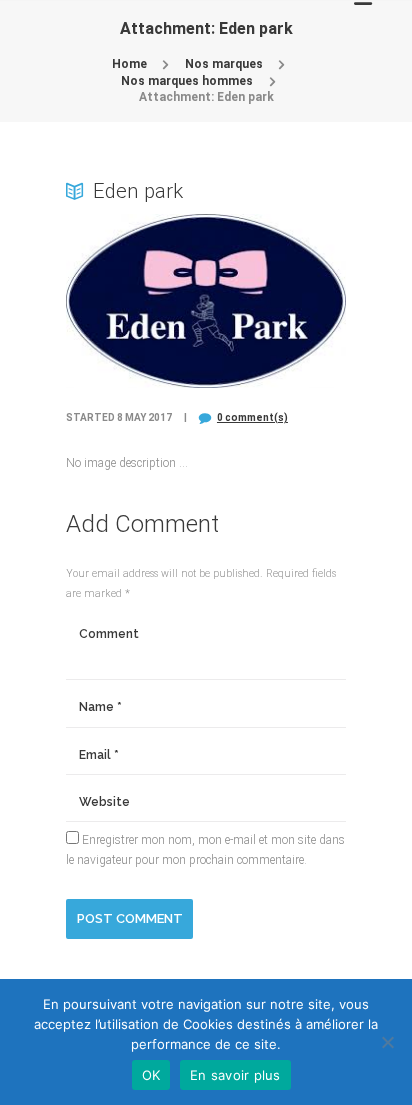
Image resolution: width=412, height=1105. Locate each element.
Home (129, 64)
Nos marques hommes (187, 81)
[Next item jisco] (276, 301)
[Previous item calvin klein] (136, 301)
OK (151, 1075)
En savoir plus (235, 1075)
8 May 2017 (144, 417)
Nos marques (224, 64)
